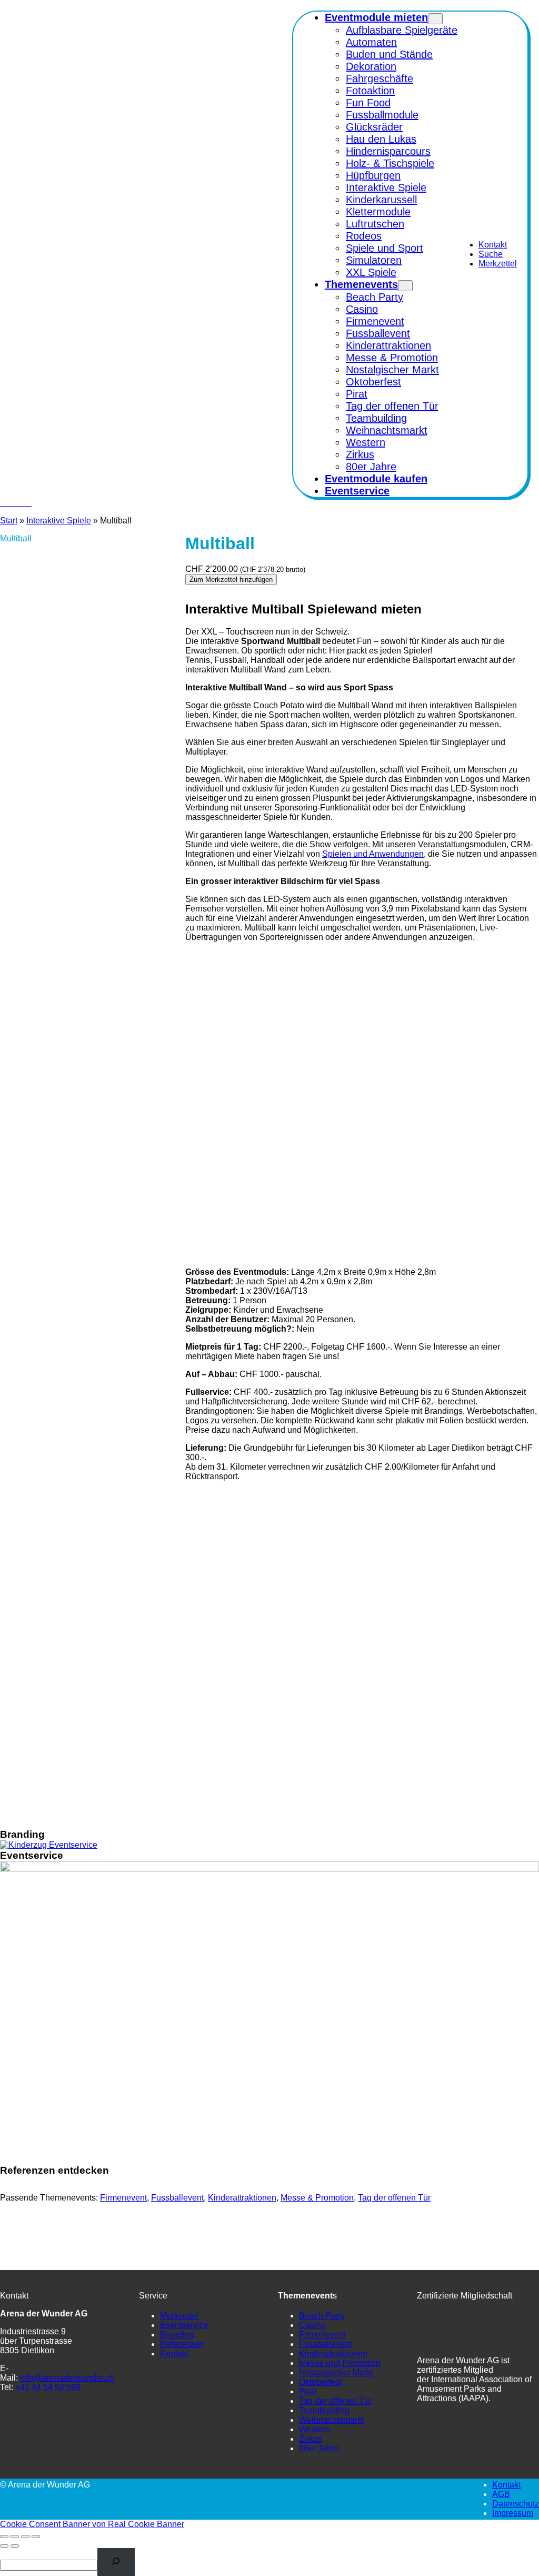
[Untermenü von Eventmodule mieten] (435, 19)
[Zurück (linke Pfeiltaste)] (4, 2546)
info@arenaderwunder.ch (67, 2378)
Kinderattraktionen (242, 2198)
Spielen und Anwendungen (373, 854)
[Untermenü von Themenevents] (405, 286)
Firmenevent (123, 2198)
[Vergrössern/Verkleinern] (4, 2537)
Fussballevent (177, 2198)
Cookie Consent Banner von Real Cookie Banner (92, 2524)
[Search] (116, 2562)
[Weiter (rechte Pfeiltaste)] (15, 2546)
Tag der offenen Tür (394, 2198)
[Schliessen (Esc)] (36, 2537)
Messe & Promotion (317, 2198)
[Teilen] (25, 2537)
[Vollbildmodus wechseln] (15, 2537)
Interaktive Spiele (59, 521)
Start (9, 521)
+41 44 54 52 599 (48, 2387)
